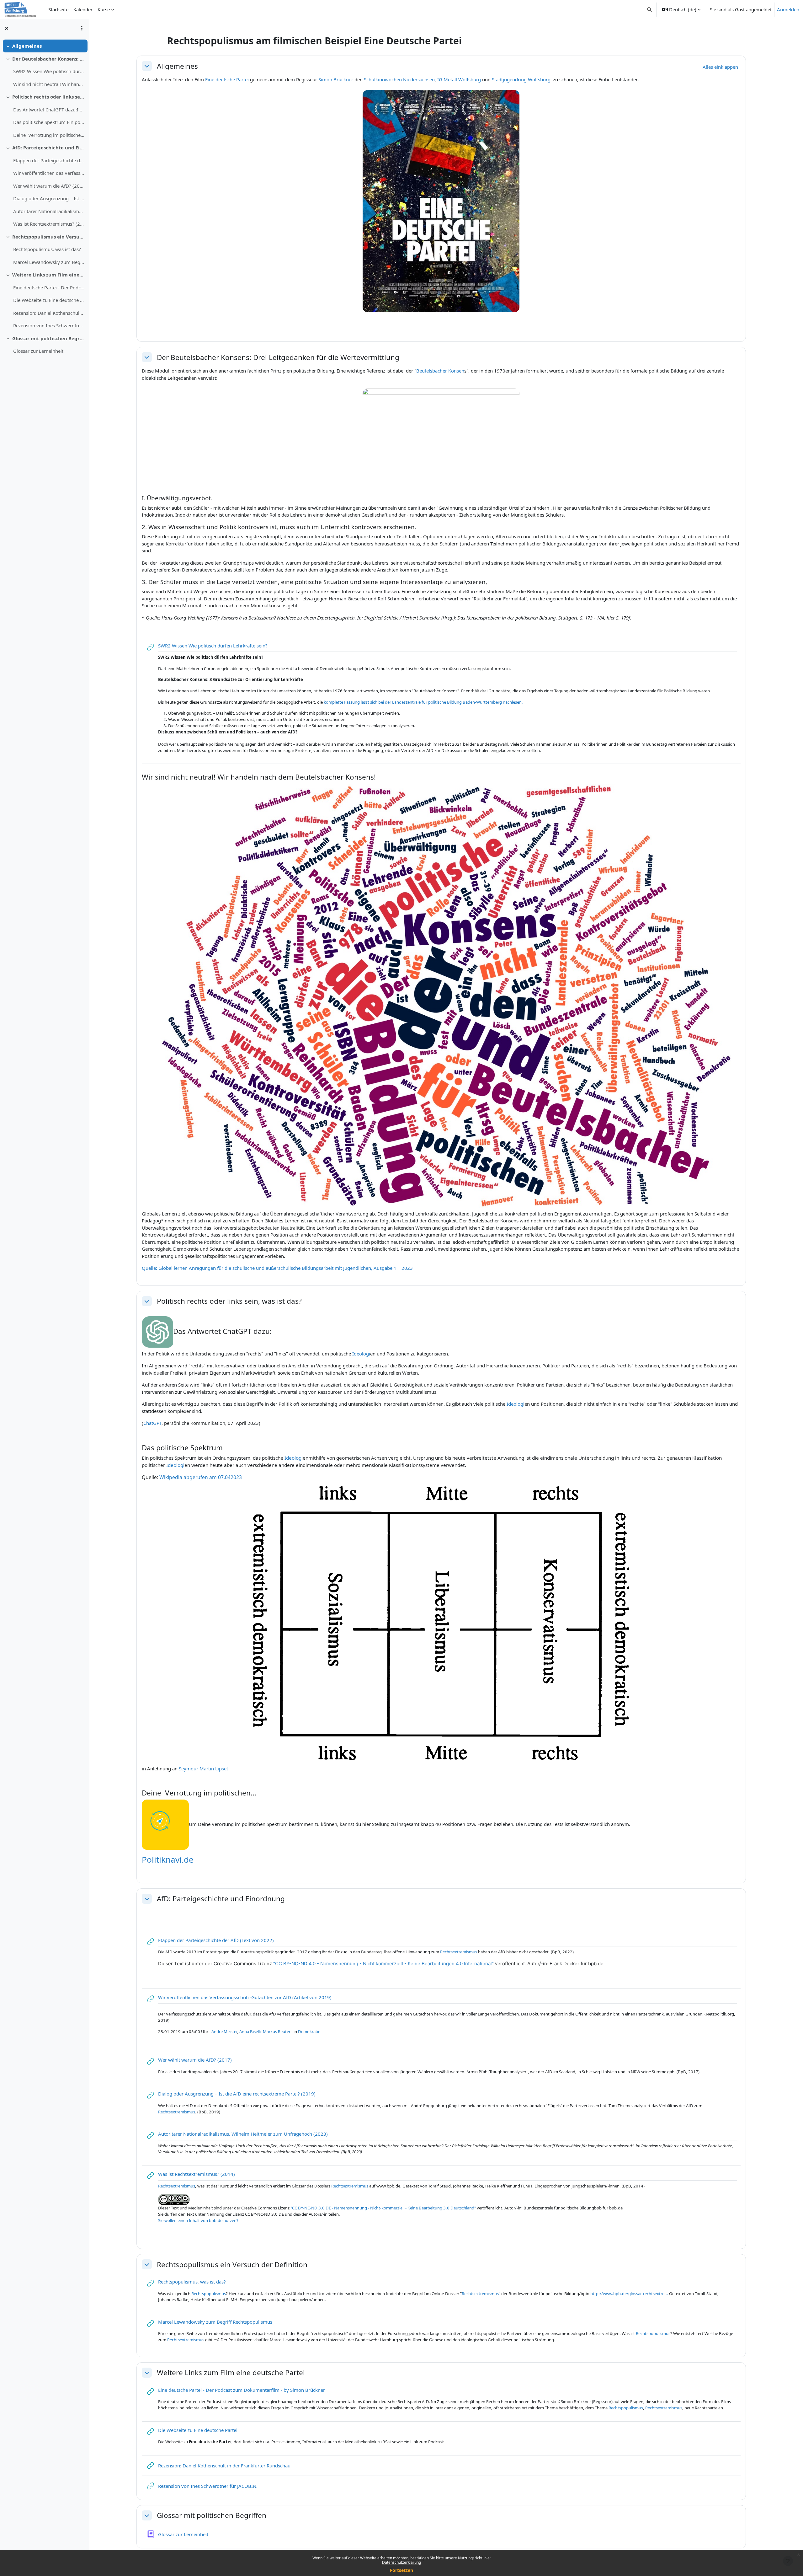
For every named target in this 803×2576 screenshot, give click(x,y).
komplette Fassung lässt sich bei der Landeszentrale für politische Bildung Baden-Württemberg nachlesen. (424, 702)
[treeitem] (45, 46)
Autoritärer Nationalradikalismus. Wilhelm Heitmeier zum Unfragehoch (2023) (49, 211)
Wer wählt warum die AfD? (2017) (49, 186)
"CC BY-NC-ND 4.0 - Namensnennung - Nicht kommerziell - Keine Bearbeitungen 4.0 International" (383, 1964)
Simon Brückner (336, 79)
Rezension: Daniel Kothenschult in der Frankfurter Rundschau (49, 313)
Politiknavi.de (168, 1860)
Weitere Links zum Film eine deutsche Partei (48, 275)
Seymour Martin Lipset (203, 1768)
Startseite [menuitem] (58, 9)
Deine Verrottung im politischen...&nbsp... (49, 135)
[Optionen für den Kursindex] (82, 28)
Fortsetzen (401, 2570)
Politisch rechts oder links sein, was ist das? (48, 97)
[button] (650, 9)
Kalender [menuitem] (83, 9)
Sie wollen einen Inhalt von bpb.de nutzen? (198, 2220)
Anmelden (788, 9)
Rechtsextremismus (459, 1952)
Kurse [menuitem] (104, 9)
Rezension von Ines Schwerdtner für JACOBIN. (49, 325)
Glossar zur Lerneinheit (38, 351)
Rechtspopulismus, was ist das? (47, 249)
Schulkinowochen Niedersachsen (399, 79)
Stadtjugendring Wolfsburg (521, 79)
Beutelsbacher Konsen (440, 371)
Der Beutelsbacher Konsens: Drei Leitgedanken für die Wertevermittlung (48, 59)
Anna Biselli (250, 2031)
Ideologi (361, 1354)
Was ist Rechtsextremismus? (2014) (49, 224)
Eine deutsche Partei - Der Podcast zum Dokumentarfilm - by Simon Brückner (49, 287)
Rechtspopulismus (209, 2294)
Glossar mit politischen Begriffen (48, 338)
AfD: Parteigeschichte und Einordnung (48, 148)
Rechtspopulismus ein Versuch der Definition (48, 237)
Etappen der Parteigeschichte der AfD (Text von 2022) (49, 160)
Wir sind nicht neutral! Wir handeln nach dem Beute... (49, 84)
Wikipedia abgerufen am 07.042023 (201, 1477)
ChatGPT (152, 1423)
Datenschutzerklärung (401, 2562)
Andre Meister (224, 2031)
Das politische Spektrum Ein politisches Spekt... (49, 122)
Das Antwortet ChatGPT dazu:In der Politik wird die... (49, 110)
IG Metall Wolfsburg (459, 79)
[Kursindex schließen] (7, 28)
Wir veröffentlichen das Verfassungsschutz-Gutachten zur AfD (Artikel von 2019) (49, 173)
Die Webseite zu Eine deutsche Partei (49, 300)
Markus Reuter (277, 2031)
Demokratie (309, 2031)
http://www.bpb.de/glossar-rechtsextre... (629, 2294)
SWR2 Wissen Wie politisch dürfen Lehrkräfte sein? (49, 71)
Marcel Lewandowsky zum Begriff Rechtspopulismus (49, 262)
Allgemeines (27, 46)
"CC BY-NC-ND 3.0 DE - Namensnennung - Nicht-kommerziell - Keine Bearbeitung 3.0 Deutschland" (383, 2208)
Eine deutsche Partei (227, 79)
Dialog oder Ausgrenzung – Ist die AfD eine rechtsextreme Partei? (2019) (49, 198)
